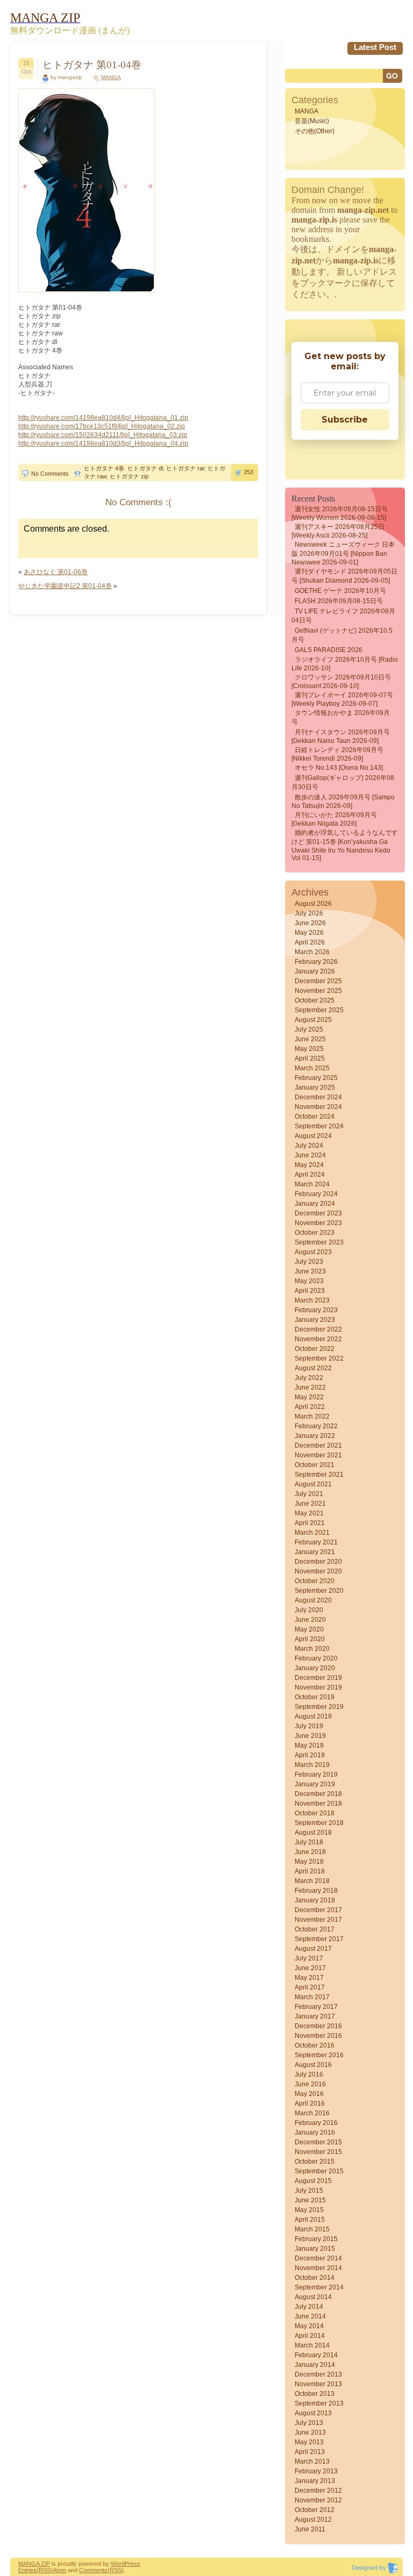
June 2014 (310, 2316)
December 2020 (318, 1562)
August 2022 (313, 1368)
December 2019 (318, 1678)
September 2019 (319, 1707)
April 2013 (310, 2452)
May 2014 (309, 2326)
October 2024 (315, 1117)
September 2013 (319, 2403)
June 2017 (310, 1968)
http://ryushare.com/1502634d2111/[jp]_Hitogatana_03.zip (103, 435)
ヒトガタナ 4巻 (104, 468)
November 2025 (318, 991)
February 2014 (316, 2355)
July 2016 (309, 2074)
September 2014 (319, 2287)
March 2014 (312, 2345)
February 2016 (316, 2123)
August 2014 (313, 2297)
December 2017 (318, 1910)
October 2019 (315, 1697)
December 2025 (318, 981)
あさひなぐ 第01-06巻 (56, 572)
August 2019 (313, 1716)
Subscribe (345, 420)
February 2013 (316, 2471)
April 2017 (310, 1987)
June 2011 (310, 2529)
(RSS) (45, 2570)
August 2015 (313, 2181)
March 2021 (312, 1533)
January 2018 (315, 1900)
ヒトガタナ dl (145, 468)
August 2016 (313, 2065)
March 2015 (312, 2229)
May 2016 (309, 2094)
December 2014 (318, 2258)
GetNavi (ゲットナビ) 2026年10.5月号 (342, 635)
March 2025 (312, 1068)
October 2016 (315, 2045)
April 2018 (310, 1871)
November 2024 (318, 1107)
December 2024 (318, 1097)
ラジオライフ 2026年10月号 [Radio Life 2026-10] (345, 664)
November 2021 (318, 1455)
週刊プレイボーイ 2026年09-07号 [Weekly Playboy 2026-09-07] (342, 699)
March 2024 (312, 1184)
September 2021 (319, 1475)
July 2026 (309, 913)
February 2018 (316, 1891)
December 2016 (318, 2026)
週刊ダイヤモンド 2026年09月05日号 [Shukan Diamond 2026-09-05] (344, 576)
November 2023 (318, 1223)
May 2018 (309, 1862)
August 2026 (313, 904)
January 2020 (315, 1668)
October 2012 (315, 2510)
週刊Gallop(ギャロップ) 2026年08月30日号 (343, 782)
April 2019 (310, 1755)
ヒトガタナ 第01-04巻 (92, 65)
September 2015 (319, 2171)
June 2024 (310, 1155)
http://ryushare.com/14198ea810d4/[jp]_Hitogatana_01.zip (103, 418)
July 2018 (309, 1842)
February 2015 (316, 2239)
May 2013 (309, 2442)
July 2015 (309, 2191)
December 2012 (318, 2491)
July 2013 (309, 2423)
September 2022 (319, 1358)
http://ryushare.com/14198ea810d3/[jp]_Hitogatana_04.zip (103, 443)
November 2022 (318, 1339)
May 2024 (309, 1165)
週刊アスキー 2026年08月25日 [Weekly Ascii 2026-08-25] (338, 531)
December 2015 (318, 2142)
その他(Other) (315, 131)
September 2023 (319, 1242)
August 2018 (313, 1833)
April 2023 (310, 1291)
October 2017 (315, 1929)
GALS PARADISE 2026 (329, 650)
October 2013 (315, 2394)
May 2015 (309, 2210)
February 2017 (316, 2007)
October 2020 (315, 1581)
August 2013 (313, 2413)
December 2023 (318, 1213)
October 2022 (315, 1349)
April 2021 (310, 1523)
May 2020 (309, 1629)
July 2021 (309, 1494)
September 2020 (319, 1591)
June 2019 (310, 1736)
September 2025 (319, 1010)
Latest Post (375, 47)
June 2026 (310, 923)
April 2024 (310, 1175)
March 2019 (312, 1765)
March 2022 (312, 1416)
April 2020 (310, 1639)
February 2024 (316, 1194)
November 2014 (318, 2268)
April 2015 (310, 2220)
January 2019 (315, 1784)
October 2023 (315, 1233)
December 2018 (318, 1794)
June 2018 (310, 1852)
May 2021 (309, 1513)
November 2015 (318, 2152)
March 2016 (312, 2113)
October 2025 (315, 1000)
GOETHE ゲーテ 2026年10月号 (340, 591)
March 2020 (312, 1649)
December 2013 (318, 2374)
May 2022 (309, 1397)
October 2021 (315, 1465)
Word (118, 2564)
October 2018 (315, 1813)
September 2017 (319, 1939)
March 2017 (312, 1997)
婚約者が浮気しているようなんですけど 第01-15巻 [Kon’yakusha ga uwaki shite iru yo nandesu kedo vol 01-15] (345, 845)
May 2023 (309, 1281)
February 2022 (316, 1426)
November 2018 (318, 1804)
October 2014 (315, 2278)
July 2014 (309, 2307)
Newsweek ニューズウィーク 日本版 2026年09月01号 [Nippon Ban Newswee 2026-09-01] (343, 553)
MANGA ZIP (34, 2564)
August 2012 (313, 2520)
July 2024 (309, 1146)
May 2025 (309, 1049)
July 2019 (309, 1726)
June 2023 (310, 1271)
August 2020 (313, 1600)
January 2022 (315, 1436)
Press (133, 2564)
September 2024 (319, 1126)
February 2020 (316, 1658)
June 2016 (310, 2084)
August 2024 (313, 1136)
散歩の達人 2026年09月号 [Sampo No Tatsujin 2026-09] (343, 802)
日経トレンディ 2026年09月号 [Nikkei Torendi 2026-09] (337, 754)
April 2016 (310, 2103)
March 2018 (312, 1881)
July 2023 (309, 1262)
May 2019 (309, 1745)
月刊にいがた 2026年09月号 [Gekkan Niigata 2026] (334, 819)
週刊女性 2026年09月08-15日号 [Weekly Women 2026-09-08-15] (340, 513)
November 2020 (318, 1571)
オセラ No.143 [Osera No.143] (339, 768)
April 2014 (310, 2336)
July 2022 (309, 1378)
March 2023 (312, 1300)
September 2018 (319, 1823)
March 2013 (312, 2461)
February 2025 (316, 1078)
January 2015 (315, 2249)
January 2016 (315, 2133)
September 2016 (319, 2055)
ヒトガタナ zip (129, 476)
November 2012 (318, 2500)
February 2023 (316, 1310)
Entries (27, 2570)
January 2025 (315, 1087)
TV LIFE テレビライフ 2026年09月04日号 (343, 616)
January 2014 (315, 2365)
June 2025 (310, 1039)
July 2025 (309, 1029)
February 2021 (316, 1542)
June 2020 (310, 1620)
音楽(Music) (312, 121)
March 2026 (312, 952)
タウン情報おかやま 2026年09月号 (341, 717)
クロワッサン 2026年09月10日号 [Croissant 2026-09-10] (341, 682)
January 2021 (315, 1552)
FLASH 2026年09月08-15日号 (339, 601)
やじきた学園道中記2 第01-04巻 (65, 586)
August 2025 (313, 1020)
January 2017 (315, 2016)
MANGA (111, 77)
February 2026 (316, 962)
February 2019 (316, 1774)
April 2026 (310, 942)
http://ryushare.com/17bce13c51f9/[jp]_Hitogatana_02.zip (102, 426)
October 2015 (315, 2162)
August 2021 (313, 1484)
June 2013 (310, 2432)
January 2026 (315, 971)
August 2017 (313, 1949)
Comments (93, 2570)
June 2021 (310, 1504)
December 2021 (318, 1446)
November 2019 (318, 1687)
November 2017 (318, 1920)
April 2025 (310, 1058)
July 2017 (309, 1958)
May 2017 (309, 1978)
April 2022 (310, 1407)
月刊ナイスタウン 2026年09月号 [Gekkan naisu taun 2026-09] (341, 736)
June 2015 (310, 2200)
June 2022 (310, 1387)
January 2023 (315, 1320)
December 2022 (318, 1329)
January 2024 (315, 1204)
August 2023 (313, 1252)
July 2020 (309, 1610)
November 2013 (318, 2384)
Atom (59, 2570)
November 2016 (318, 2036)
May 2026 (309, 933)
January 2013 (315, 2481)
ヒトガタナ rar (185, 468)
